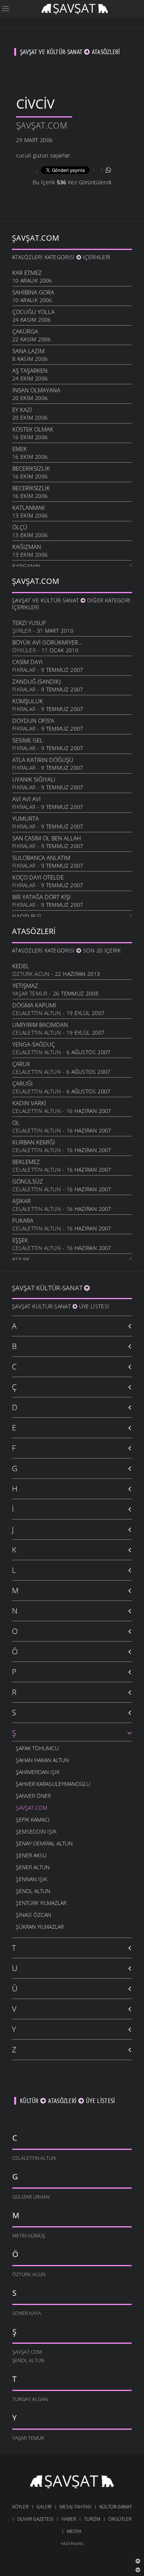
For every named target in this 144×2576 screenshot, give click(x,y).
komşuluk (28, 701)
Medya (74, 2531)
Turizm (92, 2519)
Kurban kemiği (34, 1142)
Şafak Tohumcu (37, 1748)
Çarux (21, 1064)
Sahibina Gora (33, 292)
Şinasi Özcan (33, 1915)
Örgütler (120, 2519)
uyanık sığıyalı (34, 779)
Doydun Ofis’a (33, 721)
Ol (16, 1123)
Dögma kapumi (34, 1005)
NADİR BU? (26, 916)
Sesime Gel (28, 740)
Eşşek (20, 1240)
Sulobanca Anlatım (41, 858)
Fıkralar (24, 670)
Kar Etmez (27, 273)
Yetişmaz (25, 985)
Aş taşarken (30, 370)
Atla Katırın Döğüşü (43, 760)
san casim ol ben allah (47, 838)
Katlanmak (29, 508)
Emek (20, 449)
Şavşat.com (42, 125)
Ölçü (20, 527)
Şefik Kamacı (33, 1820)
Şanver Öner (33, 1796)
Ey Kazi (22, 410)
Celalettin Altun (36, 1013)
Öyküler (24, 650)
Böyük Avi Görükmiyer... (47, 642)
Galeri (44, 2507)
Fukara (23, 1220)
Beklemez (26, 1162)
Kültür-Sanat (116, 2507)
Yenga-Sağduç (34, 1044)
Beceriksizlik (31, 468)
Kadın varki (29, 1103)
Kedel (21, 966)
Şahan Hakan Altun (42, 1760)
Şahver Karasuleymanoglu (53, 1784)
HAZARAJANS (72, 2543)
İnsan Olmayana (36, 390)
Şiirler (22, 631)
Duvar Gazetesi (35, 2519)
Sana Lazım (28, 351)
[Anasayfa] (75, 8)
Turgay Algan (30, 2399)
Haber (69, 2519)
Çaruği (22, 1083)
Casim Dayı (27, 662)
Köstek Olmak (33, 429)
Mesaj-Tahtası (75, 2507)
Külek (21, 1260)
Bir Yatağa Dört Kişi (41, 897)
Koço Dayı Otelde (38, 877)
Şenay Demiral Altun (44, 1843)
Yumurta (26, 818)
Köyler (20, 2507)
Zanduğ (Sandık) (36, 681)
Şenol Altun (33, 1891)
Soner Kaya (27, 2313)
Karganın (26, 566)
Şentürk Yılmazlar (41, 1903)
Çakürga (25, 331)
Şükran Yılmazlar (40, 1927)
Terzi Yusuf (29, 623)
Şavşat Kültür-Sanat (48, 1288)
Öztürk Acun (31, 974)
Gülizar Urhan (31, 2197)
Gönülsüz (28, 1181)
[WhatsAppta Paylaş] (108, 170)
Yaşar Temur (30, 993)
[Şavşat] (72, 2483)
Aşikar (22, 1201)
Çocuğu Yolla (33, 312)
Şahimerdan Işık (38, 1772)
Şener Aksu (31, 1855)
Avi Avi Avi (26, 799)
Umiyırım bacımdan (40, 1025)
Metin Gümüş (29, 2235)
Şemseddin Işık (36, 1831)
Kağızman (27, 547)
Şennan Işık (31, 1879)
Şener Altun (33, 1867)
